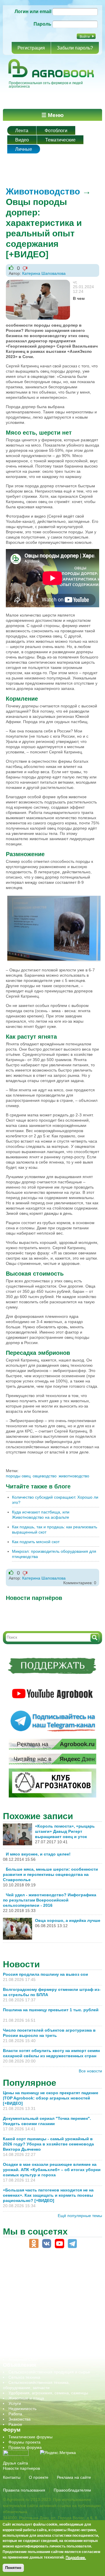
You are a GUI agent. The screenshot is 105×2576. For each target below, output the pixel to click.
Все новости (90, 2071)
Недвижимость (22, 2409)
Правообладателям (72, 2490)
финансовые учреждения (33, 2349)
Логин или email (33, 11)
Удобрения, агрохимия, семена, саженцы (48, 2393)
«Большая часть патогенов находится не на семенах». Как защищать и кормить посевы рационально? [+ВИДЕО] (48, 2195)
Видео (22, 140)
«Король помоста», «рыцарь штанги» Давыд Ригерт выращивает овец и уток (65, 1831)
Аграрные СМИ (23, 2359)
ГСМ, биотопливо (25, 2291)
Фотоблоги (56, 131)
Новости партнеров (21, 2468)
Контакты (12, 2477)
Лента (22, 131)
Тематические (60, 140)
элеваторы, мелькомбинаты (35, 2354)
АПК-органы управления (32, 2276)
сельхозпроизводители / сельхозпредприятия (52, 2317)
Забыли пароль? (75, 48)
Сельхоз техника (24, 2377)
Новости (21, 1964)
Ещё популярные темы (80, 2216)
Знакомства (20, 2419)
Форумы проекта (24, 2442)
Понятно (13, 2568)
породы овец (18, 1476)
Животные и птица (26, 2398)
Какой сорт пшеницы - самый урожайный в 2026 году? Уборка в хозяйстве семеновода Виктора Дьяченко (48, 2144)
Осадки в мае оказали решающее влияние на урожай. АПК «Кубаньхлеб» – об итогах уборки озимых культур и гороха (52, 2170)
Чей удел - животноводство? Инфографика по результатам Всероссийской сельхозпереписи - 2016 (50, 1900)
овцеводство (45, 1476)
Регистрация (31, 48)
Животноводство (43, 191)
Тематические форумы (30, 2437)
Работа (15, 2414)
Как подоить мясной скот (36, 1542)
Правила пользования (24, 2490)
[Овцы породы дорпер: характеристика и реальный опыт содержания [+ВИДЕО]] (38, 282)
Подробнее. (76, 2557)
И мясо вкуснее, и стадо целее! (38, 1854)
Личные (24, 149)
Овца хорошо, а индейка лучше (68, 1920)
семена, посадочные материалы (40, 2328)
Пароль (42, 24)
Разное (15, 2424)
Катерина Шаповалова (44, 273)
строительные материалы (33, 2344)
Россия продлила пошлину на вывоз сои (45, 1974)
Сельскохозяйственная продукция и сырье (49, 2372)
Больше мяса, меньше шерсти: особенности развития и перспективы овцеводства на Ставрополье (50, 1874)
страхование (21, 2338)
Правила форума (25, 2447)
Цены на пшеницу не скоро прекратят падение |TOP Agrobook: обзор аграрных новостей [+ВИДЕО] (51, 2098)
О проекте (39, 2477)
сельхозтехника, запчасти (33, 2323)
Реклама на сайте (74, 2477)
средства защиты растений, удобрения (46, 2333)
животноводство (74, 1476)
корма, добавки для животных (37, 2297)
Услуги (15, 2403)
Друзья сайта (15, 2463)
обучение (17, 2312)
